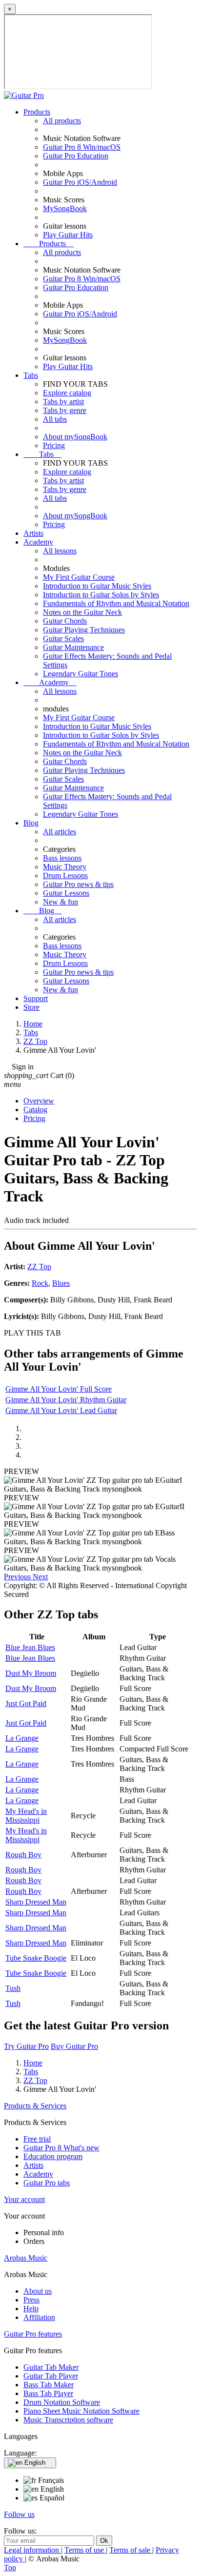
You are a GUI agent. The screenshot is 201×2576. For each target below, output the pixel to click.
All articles (60, 832)
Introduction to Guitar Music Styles (97, 586)
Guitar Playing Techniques (84, 630)
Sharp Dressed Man (36, 1902)
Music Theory (65, 867)
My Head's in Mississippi (26, 1816)
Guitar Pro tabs (47, 2183)
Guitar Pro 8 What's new (61, 2148)
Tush (13, 1988)
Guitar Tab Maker (51, 2367)
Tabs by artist (63, 402)
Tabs (31, 375)
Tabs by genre (65, 410)
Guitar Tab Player (51, 2376)
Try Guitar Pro (26, 2046)
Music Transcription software (68, 2420)
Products (37, 112)
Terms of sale (131, 2550)
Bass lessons (62, 858)
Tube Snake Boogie (36, 1958)
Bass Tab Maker (49, 2385)
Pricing (54, 445)
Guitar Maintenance (73, 647)
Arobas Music (26, 2258)
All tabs (55, 419)
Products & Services (35, 2106)
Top (10, 2567)
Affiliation (39, 2317)
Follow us (19, 2514)
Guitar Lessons (66, 893)
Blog (31, 823)
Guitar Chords (65, 621)
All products (62, 121)
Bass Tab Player (48, 2393)
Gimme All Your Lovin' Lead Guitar (61, 1410)
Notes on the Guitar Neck (82, 612)
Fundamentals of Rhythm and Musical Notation (116, 603)
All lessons (60, 551)
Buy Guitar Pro (74, 2046)
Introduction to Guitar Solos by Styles (101, 595)
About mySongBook (75, 437)
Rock (40, 1283)
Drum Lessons (65, 875)
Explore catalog (67, 393)
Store (31, 1007)
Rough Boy (23, 1855)
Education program (53, 2156)
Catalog (35, 1110)
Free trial (37, 2139)
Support (36, 998)
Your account (24, 2199)
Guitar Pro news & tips (78, 884)
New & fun (60, 902)
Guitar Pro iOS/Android (80, 182)
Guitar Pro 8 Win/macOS (82, 147)
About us (38, 2291)
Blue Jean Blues (30, 1647)
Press (31, 2300)
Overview (39, 1101)
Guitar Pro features (33, 2334)
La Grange (22, 1738)
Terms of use (85, 2550)
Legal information (32, 2550)
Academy (38, 542)
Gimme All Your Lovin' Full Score (59, 1389)
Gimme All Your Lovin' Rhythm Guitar (66, 1400)
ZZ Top (39, 1267)
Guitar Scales (63, 639)
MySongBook (65, 208)
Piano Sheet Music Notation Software (81, 2411)
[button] (18, 1577)
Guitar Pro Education (76, 156)
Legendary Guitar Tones (80, 674)
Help (31, 2309)
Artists (33, 533)
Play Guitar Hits (68, 235)
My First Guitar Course (79, 577)
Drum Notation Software (62, 2402)
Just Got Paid (26, 1703)
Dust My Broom (31, 1673)
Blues (61, 1283)
